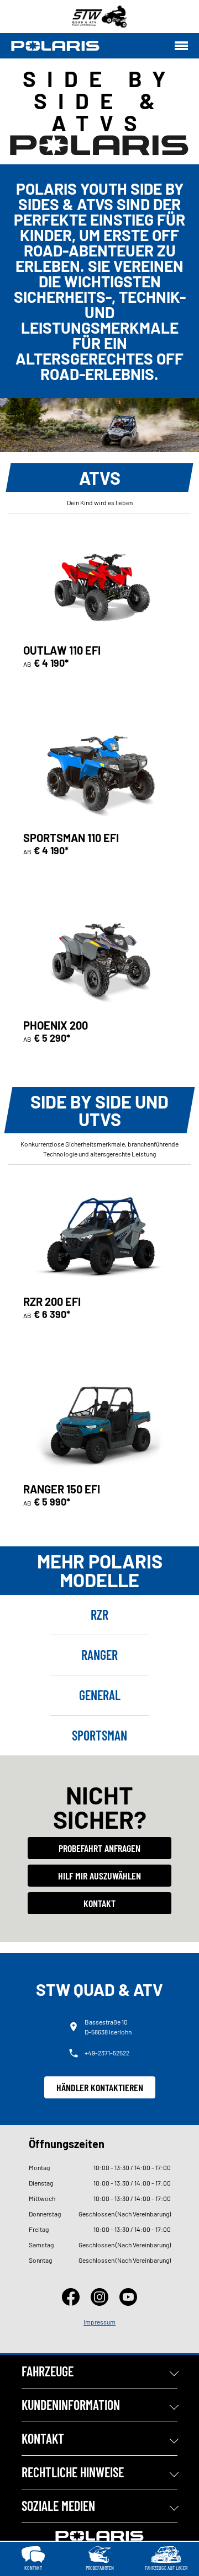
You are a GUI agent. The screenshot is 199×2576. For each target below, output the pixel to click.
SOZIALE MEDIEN (58, 2506)
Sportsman (99, 1735)
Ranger (99, 1655)
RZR (99, 1614)
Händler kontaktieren (100, 2087)
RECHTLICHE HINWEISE (73, 2472)
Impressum (99, 2322)
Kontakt (99, 1903)
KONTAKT (43, 2438)
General (100, 1695)
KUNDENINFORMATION (71, 2405)
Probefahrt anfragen (99, 1848)
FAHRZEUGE (48, 2371)
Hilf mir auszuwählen (99, 1876)
